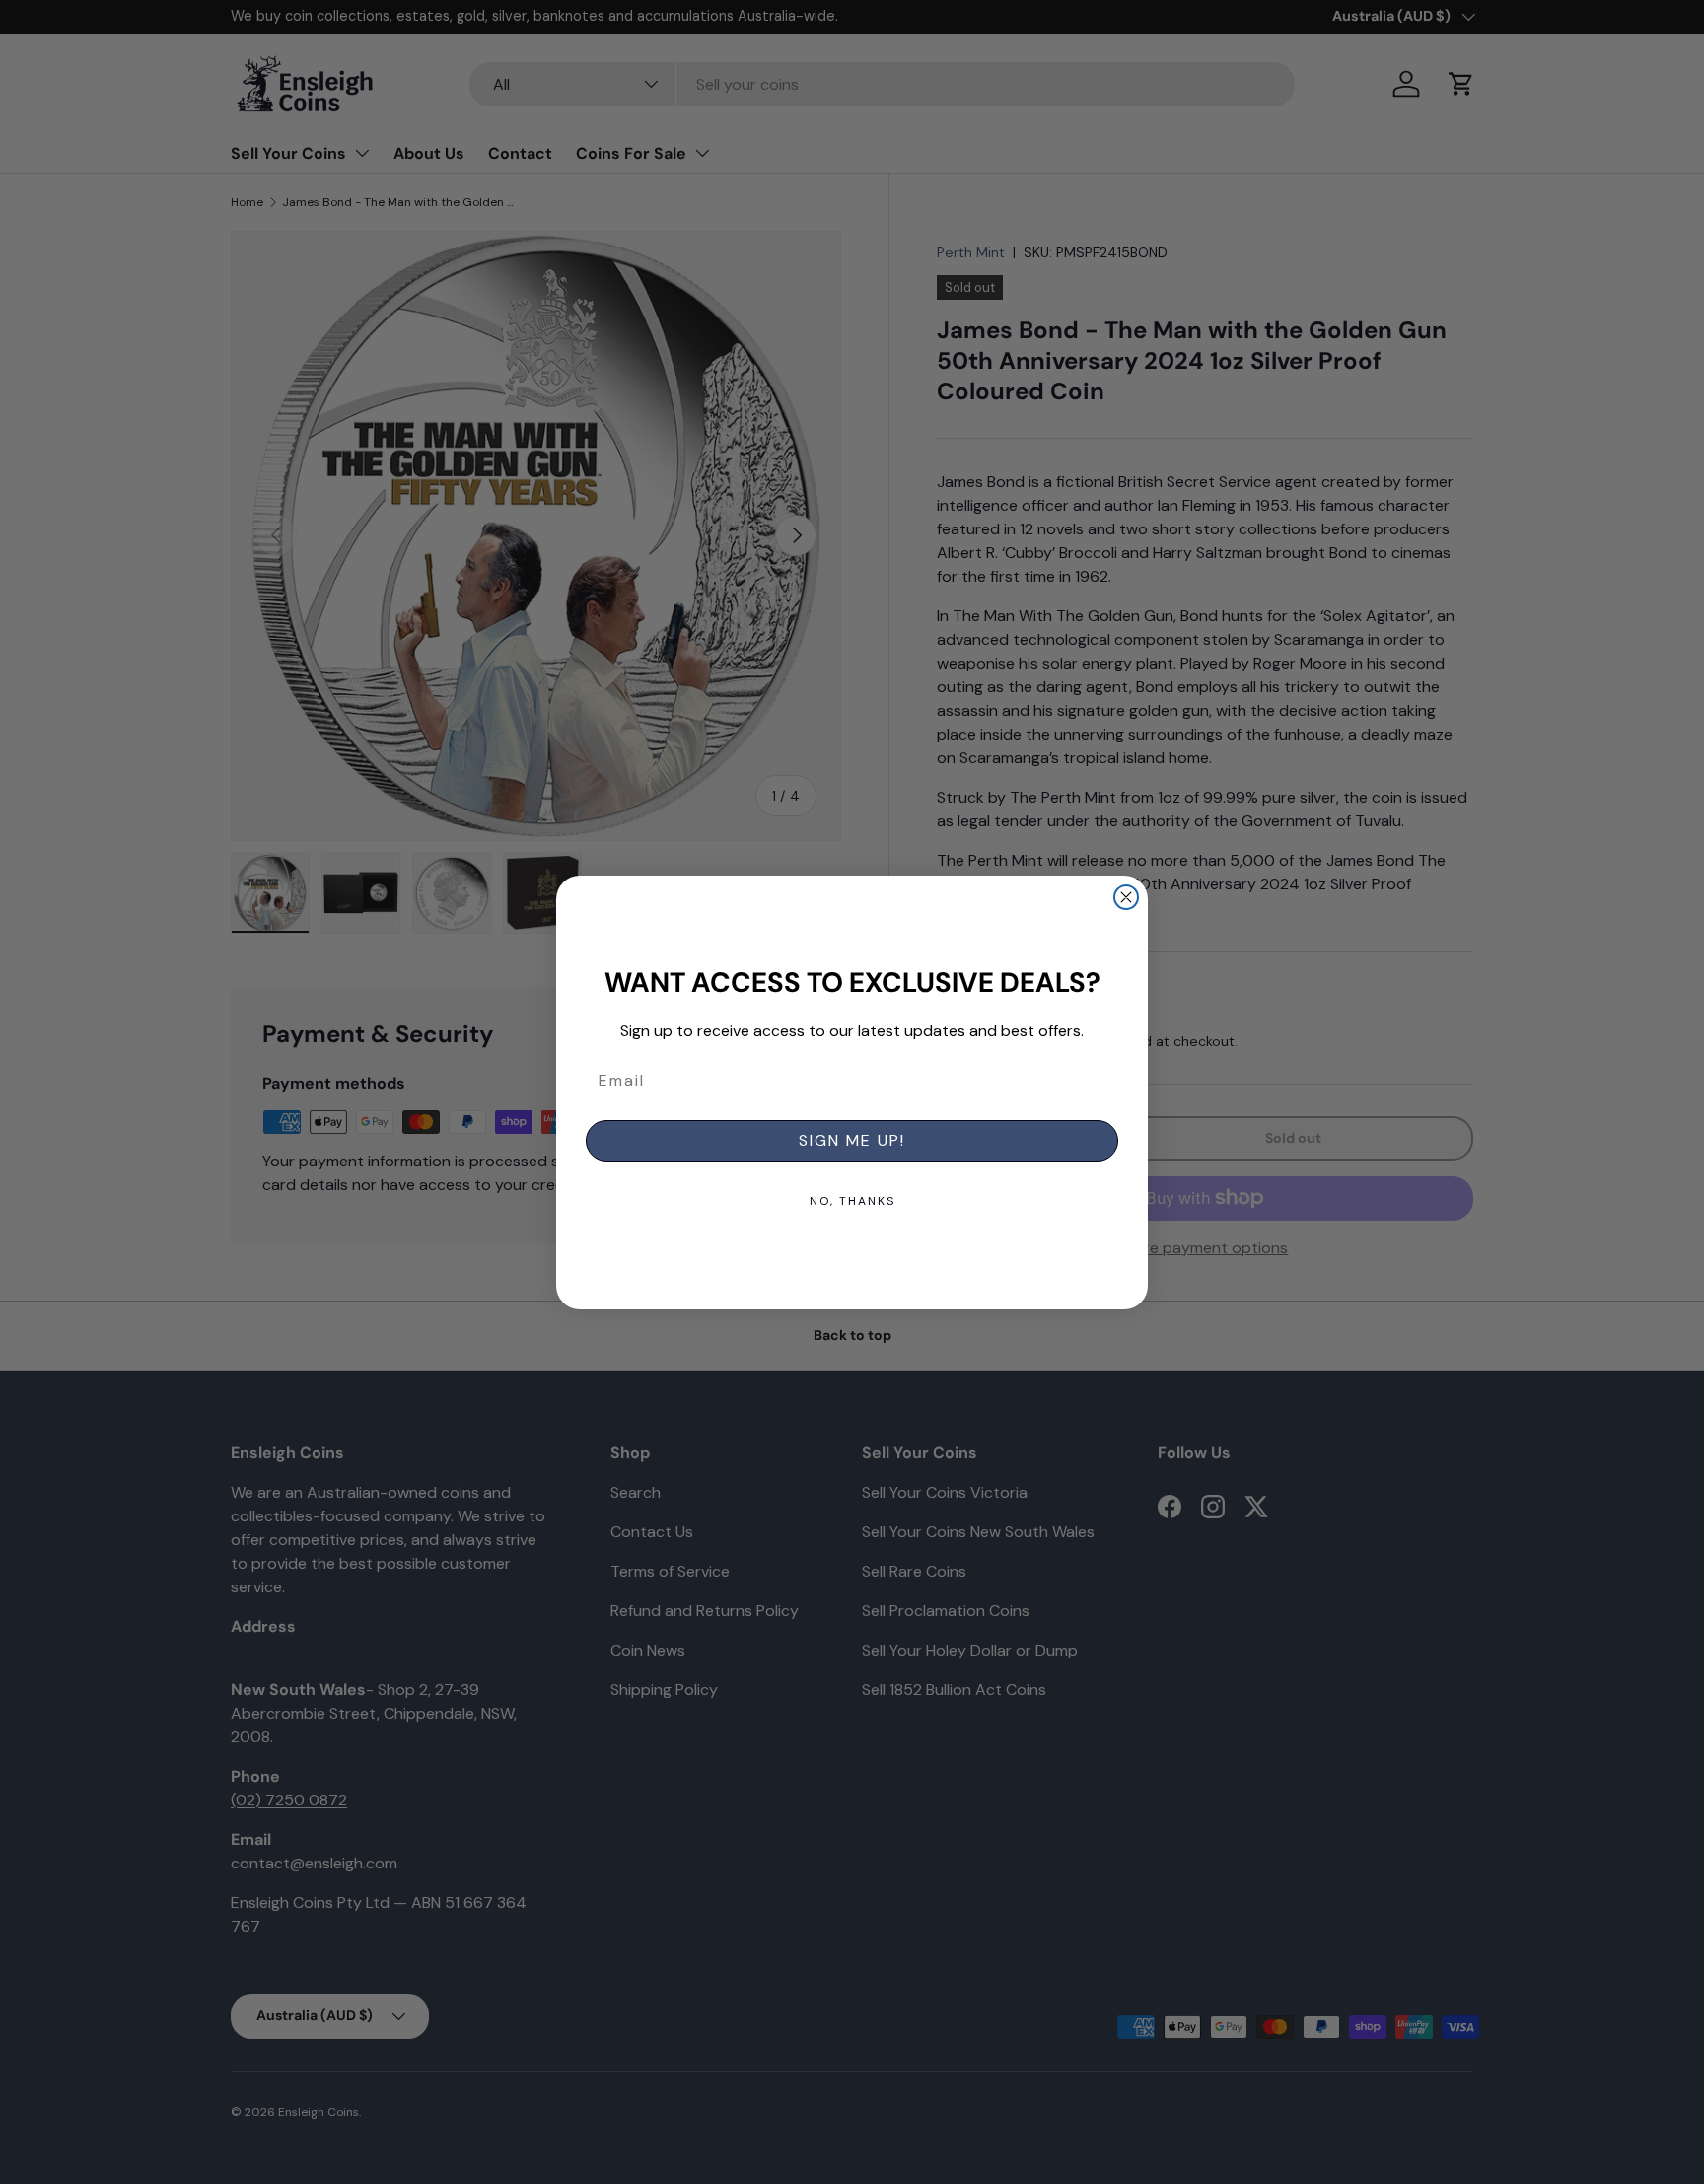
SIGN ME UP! (852, 1140)
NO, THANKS (852, 1201)
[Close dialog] (1126, 897)
